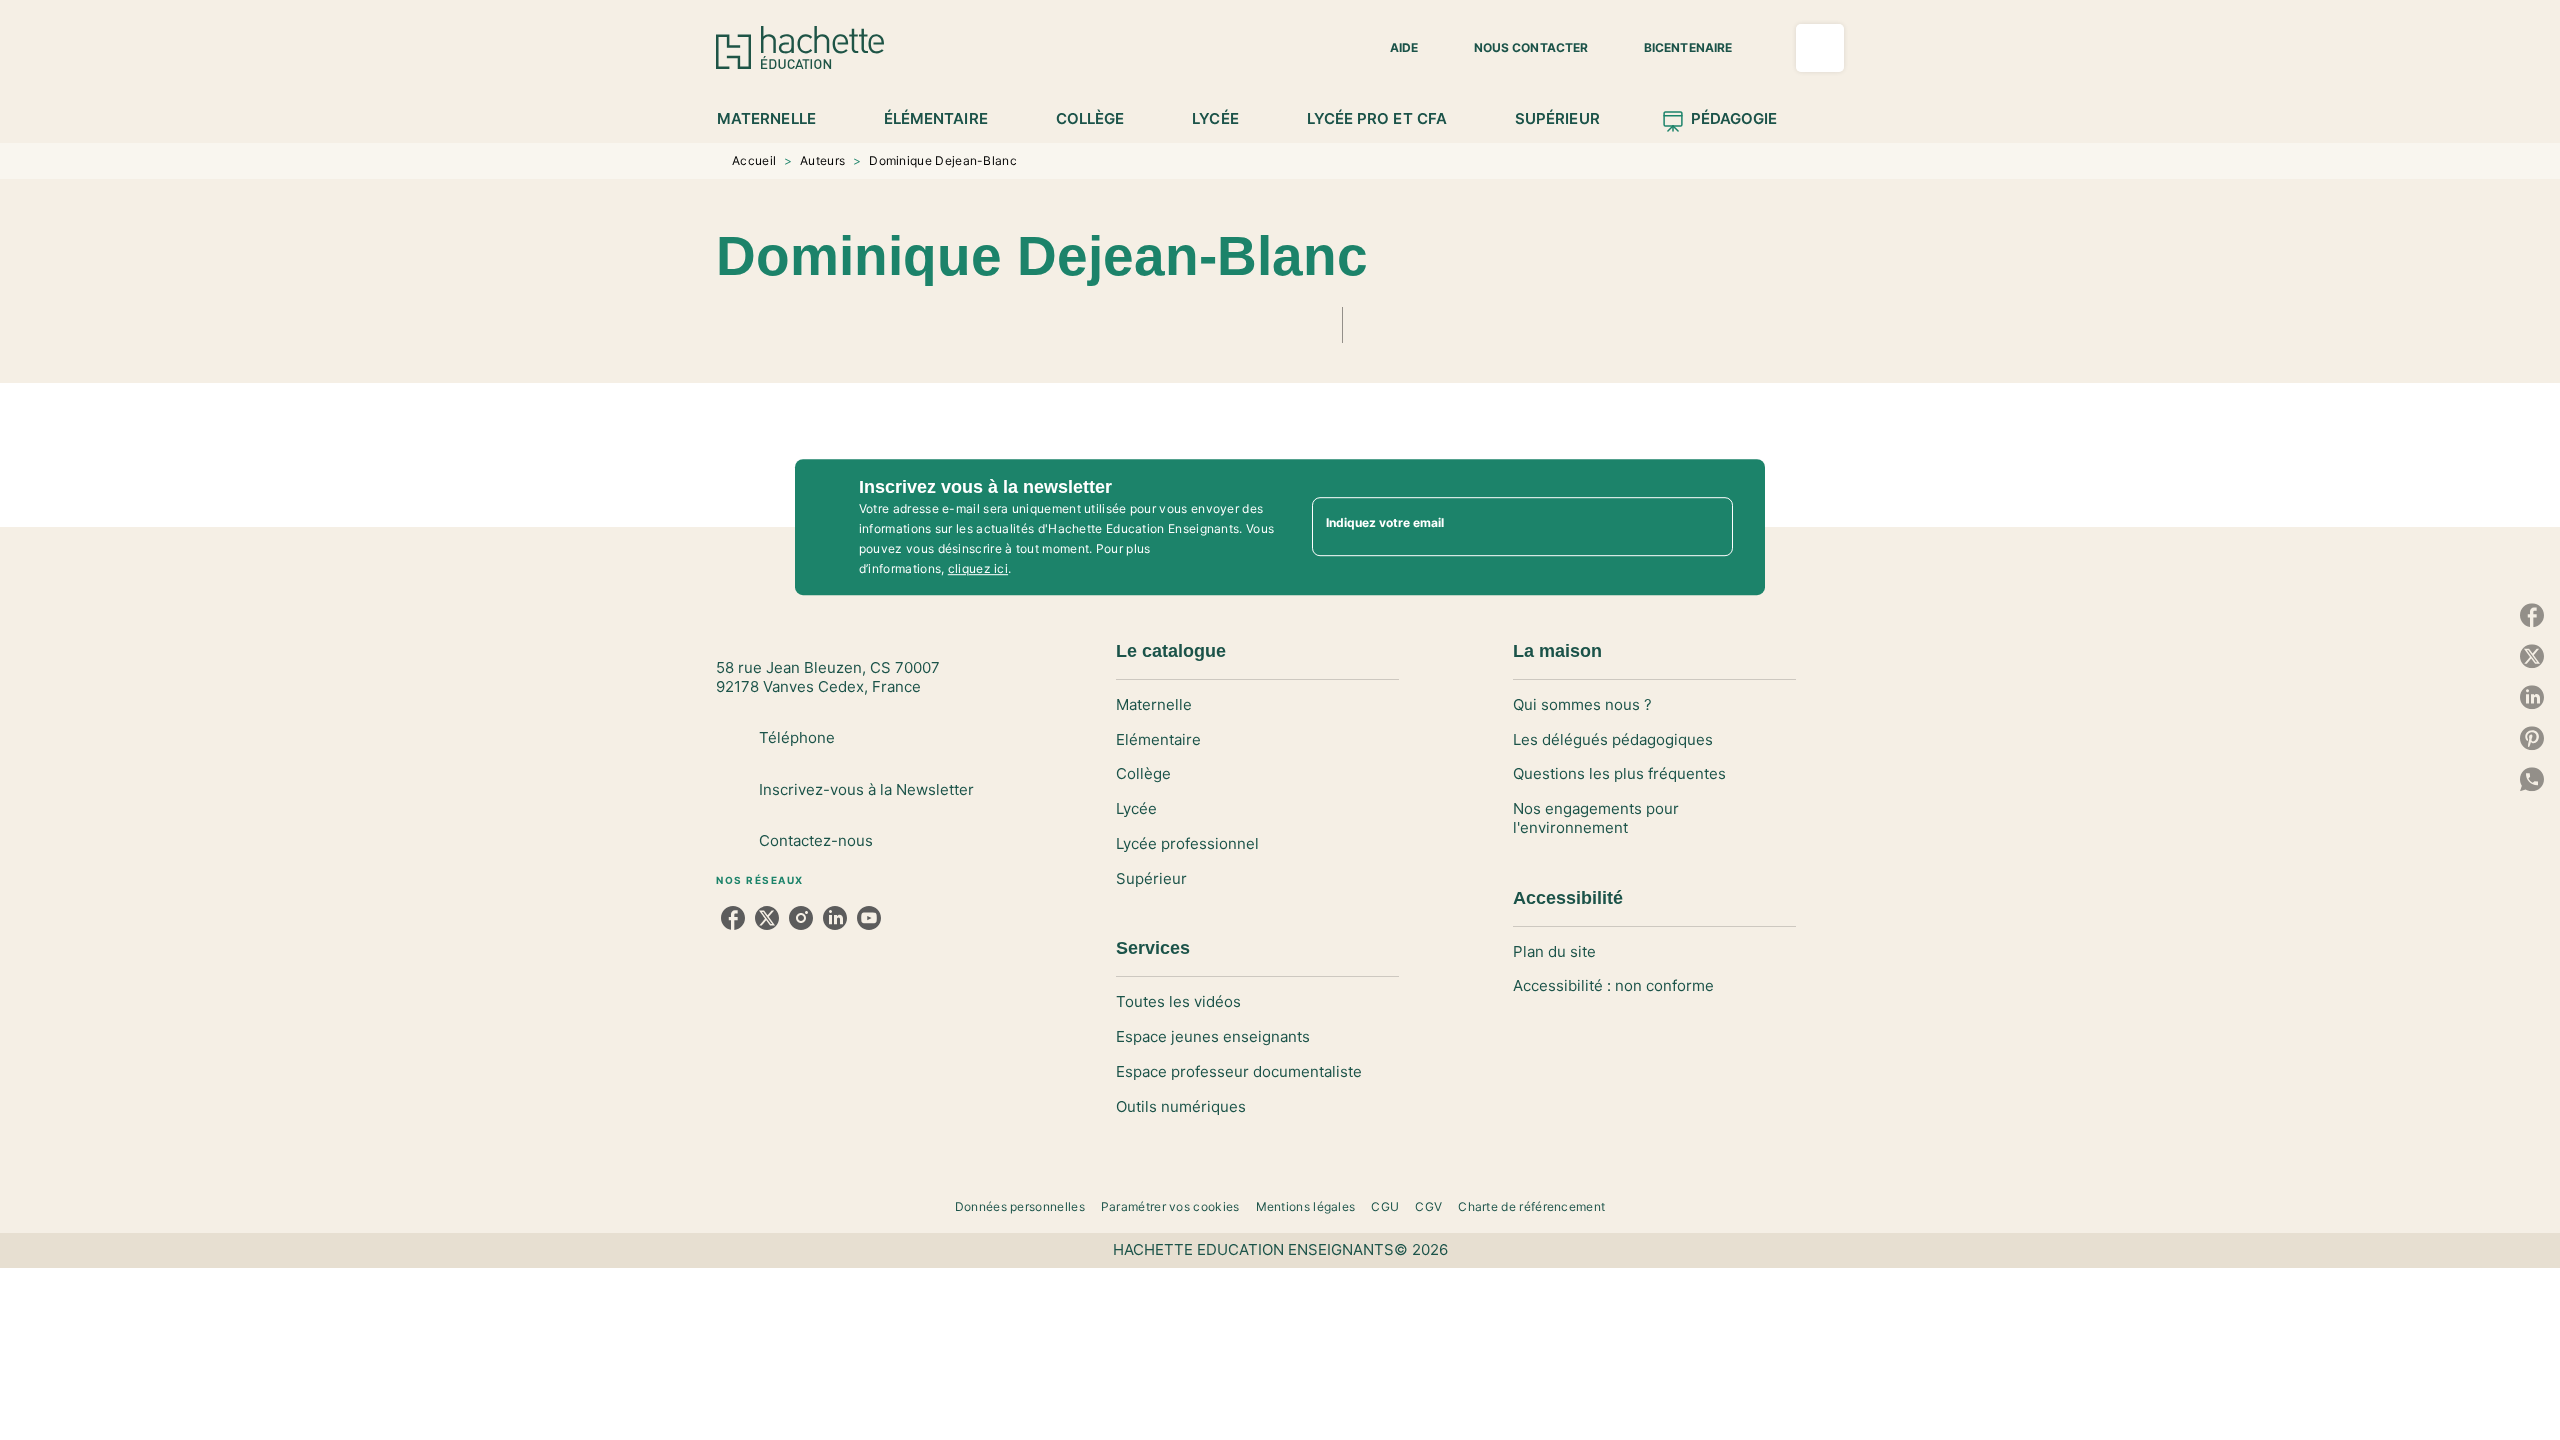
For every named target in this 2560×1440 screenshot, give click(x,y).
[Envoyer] (1709, 527)
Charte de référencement (1531, 1206)
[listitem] (733, 918)
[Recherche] (1820, 48)
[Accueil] (800, 47)
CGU (1385, 1206)
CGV (1428, 1206)
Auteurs (822, 160)
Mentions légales (1306, 1206)
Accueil (754, 160)
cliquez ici (978, 568)
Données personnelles (1020, 1206)
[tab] (777, 119)
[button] (1392, 48)
